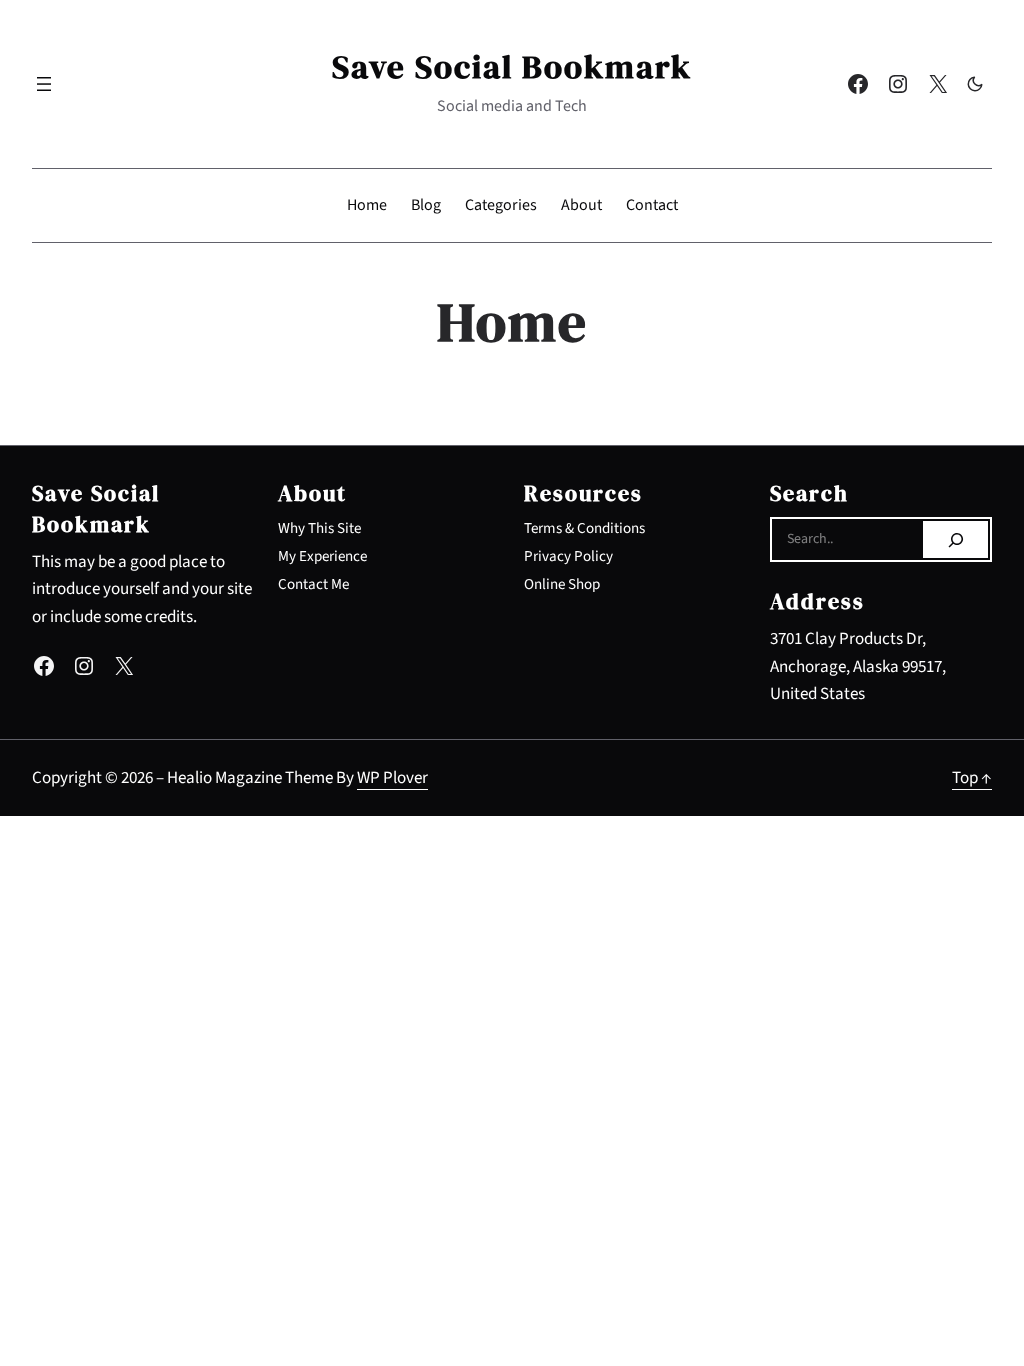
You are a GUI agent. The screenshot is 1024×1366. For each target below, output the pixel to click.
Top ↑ (972, 777)
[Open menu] (44, 84)
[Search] (955, 540)
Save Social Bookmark (512, 66)
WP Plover (392, 777)
